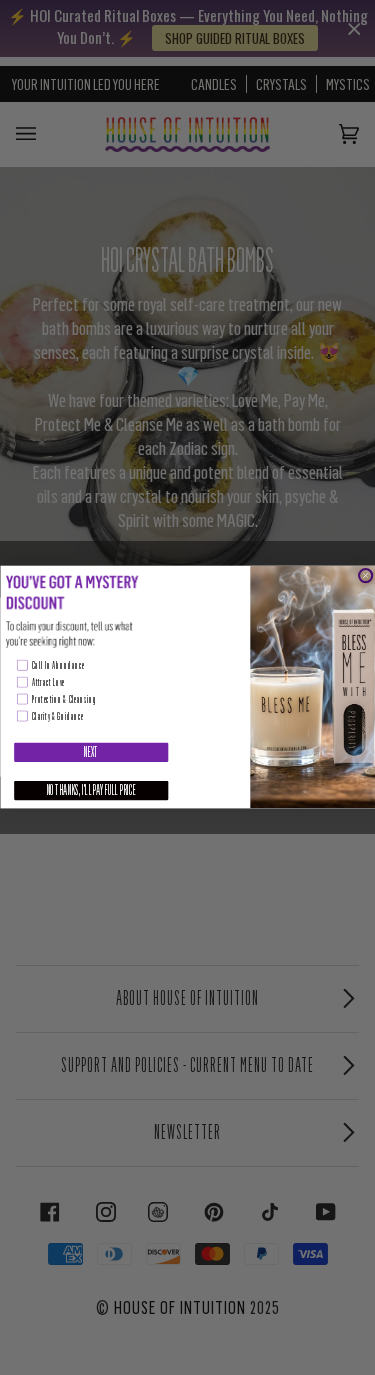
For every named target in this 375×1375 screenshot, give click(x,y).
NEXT (90, 753)
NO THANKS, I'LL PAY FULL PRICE (91, 791)
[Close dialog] (365, 575)
